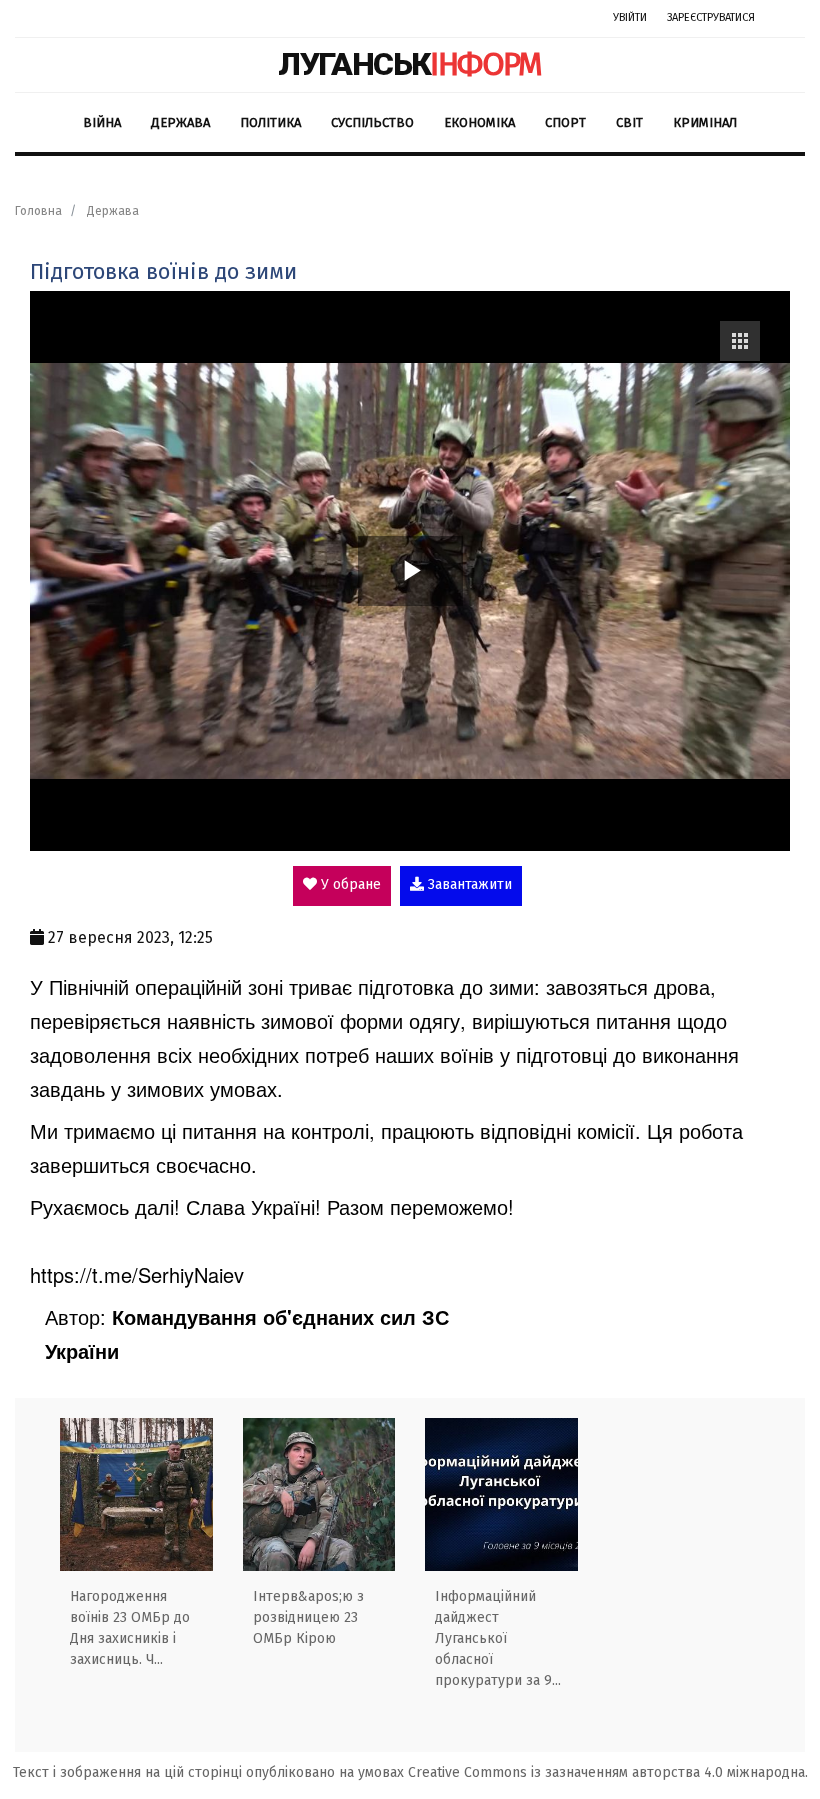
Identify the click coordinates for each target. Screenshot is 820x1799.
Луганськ (410, 64)
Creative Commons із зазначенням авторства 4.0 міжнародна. (608, 1772)
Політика (270, 122)
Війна (102, 122)
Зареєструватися (711, 17)
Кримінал (705, 122)
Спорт (565, 122)
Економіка (479, 122)
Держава (180, 122)
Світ (629, 122)
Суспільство (372, 122)
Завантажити (468, 884)
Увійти (630, 17)
